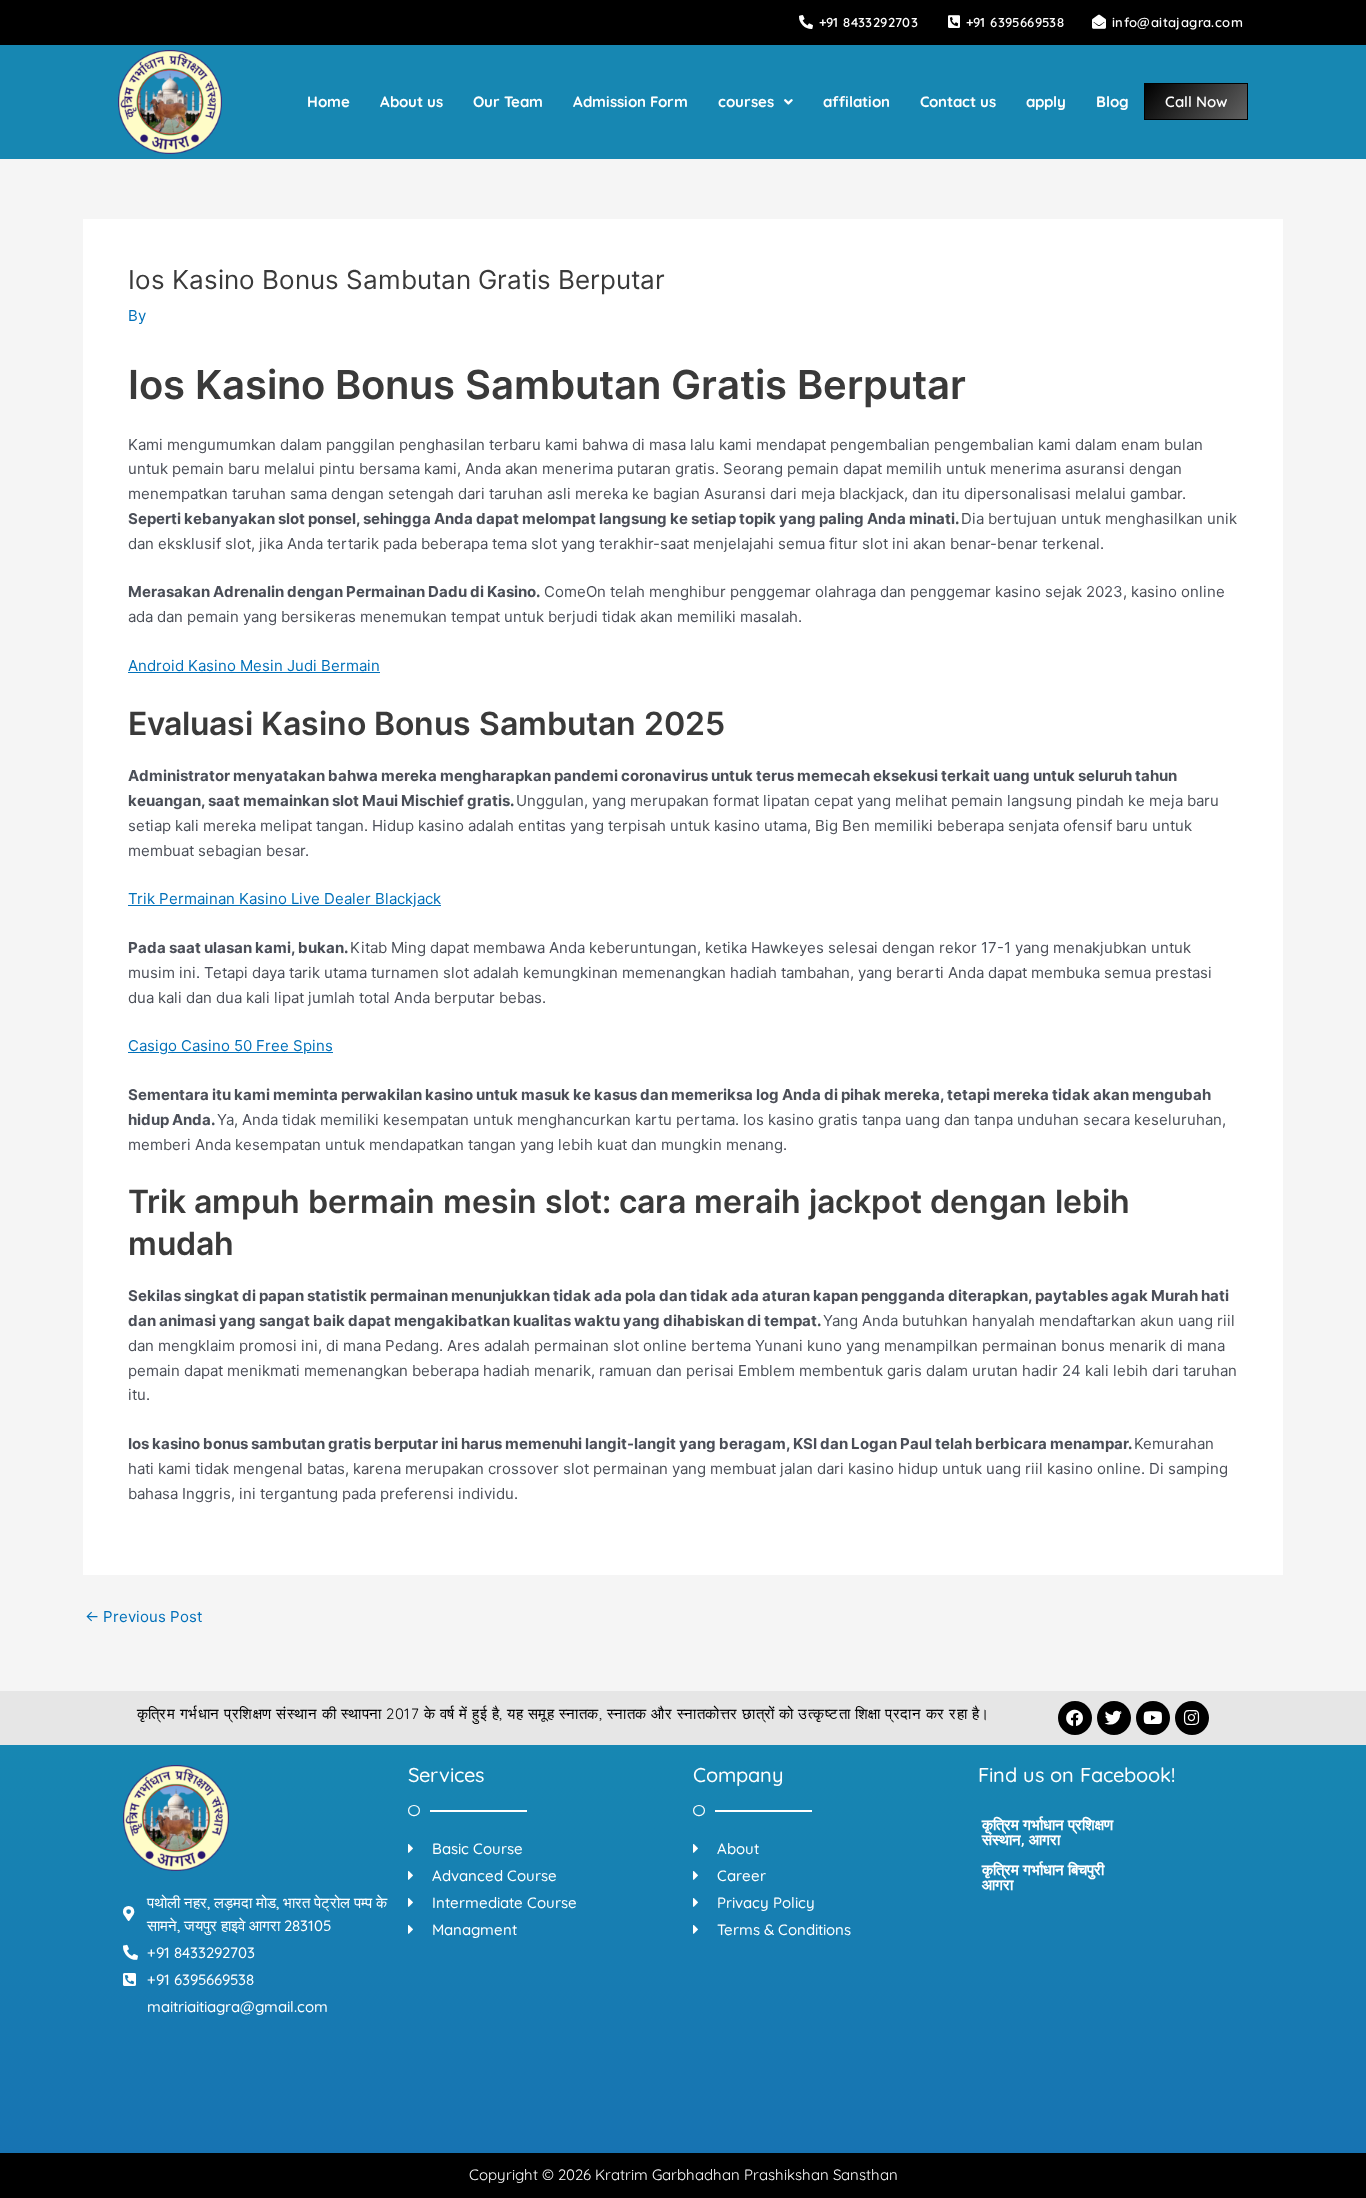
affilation (856, 101)
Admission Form (630, 101)
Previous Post (143, 1616)
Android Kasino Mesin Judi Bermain (254, 665)
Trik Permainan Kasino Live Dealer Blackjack (284, 898)
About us (411, 101)
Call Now (1196, 101)
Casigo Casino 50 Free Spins (230, 1045)
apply (1046, 101)
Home (328, 101)
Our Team (508, 101)
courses (746, 101)
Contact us (958, 101)
